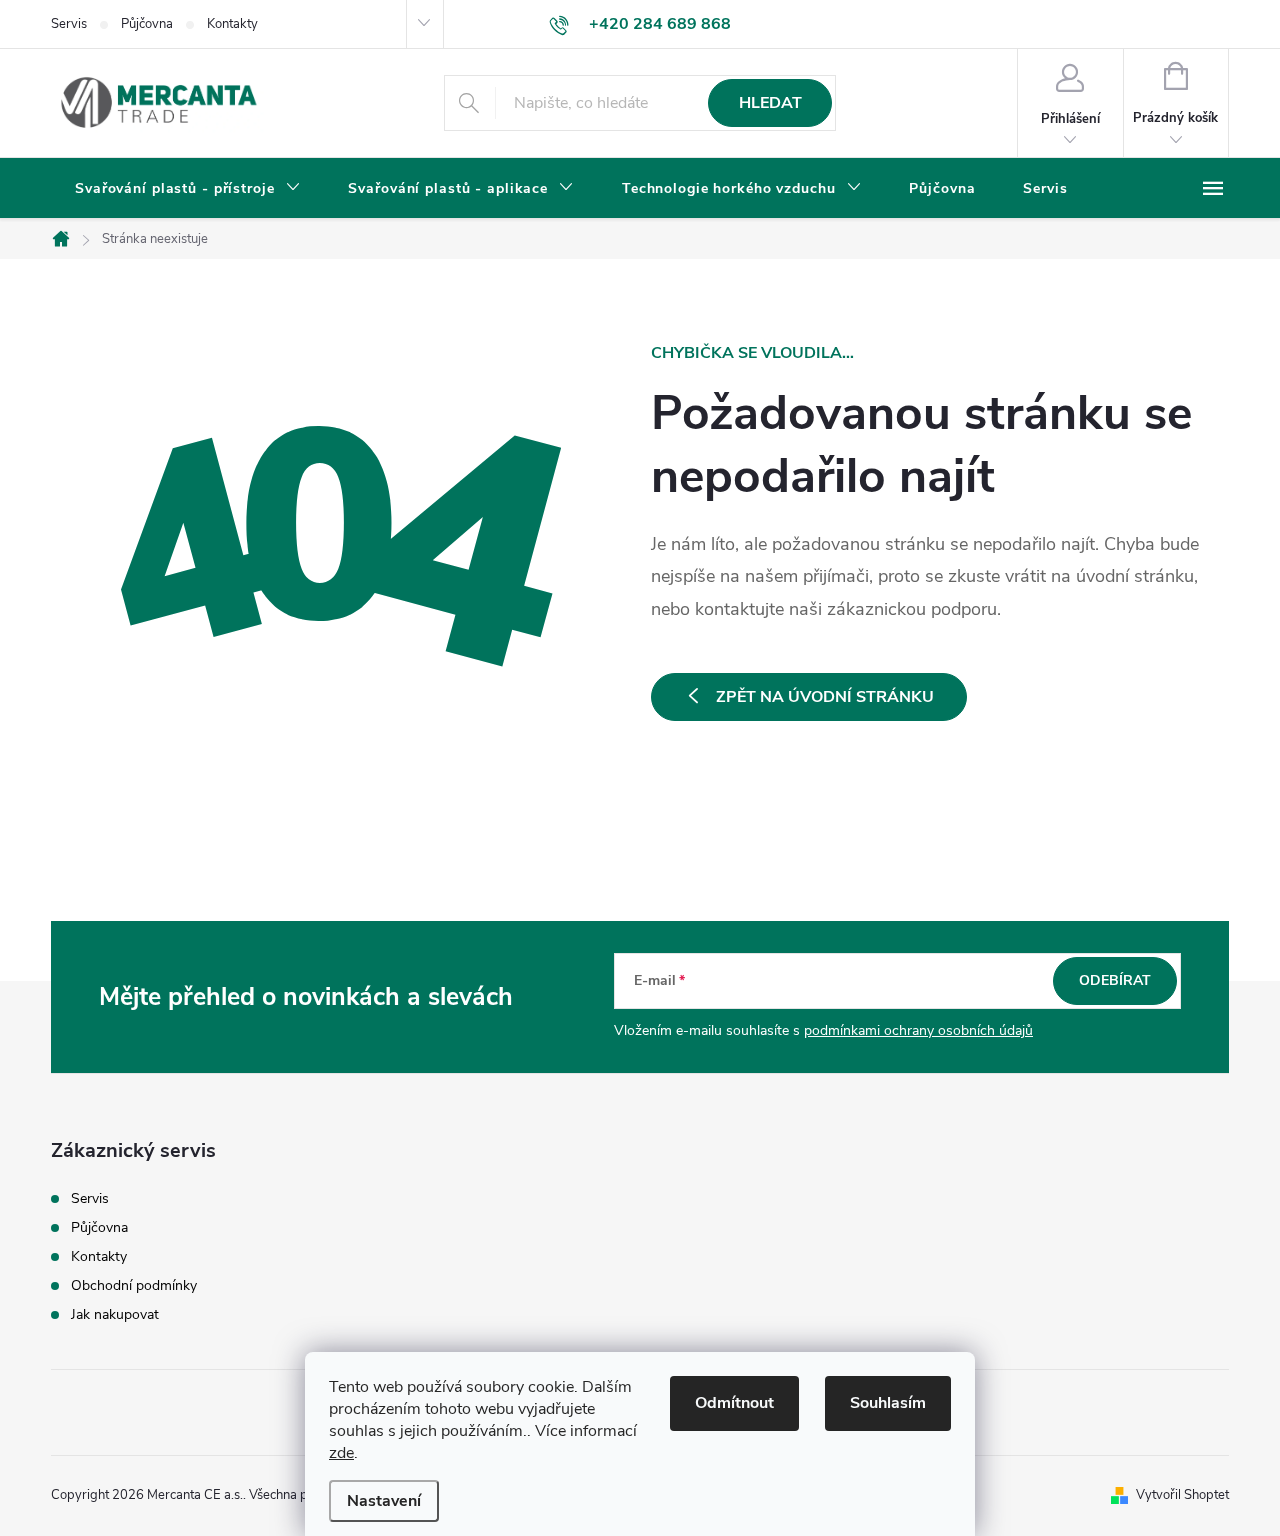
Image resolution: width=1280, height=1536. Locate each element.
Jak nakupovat (115, 1314)
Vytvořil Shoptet (1182, 1495)
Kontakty (232, 24)
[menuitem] (187, 189)
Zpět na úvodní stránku (825, 697)
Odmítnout (734, 1403)
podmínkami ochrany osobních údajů (918, 1030)
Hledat (770, 103)
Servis (69, 24)
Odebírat (1115, 980)
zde (341, 1453)
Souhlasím (888, 1403)
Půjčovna (147, 24)
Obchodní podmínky (134, 1285)
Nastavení (384, 1501)
